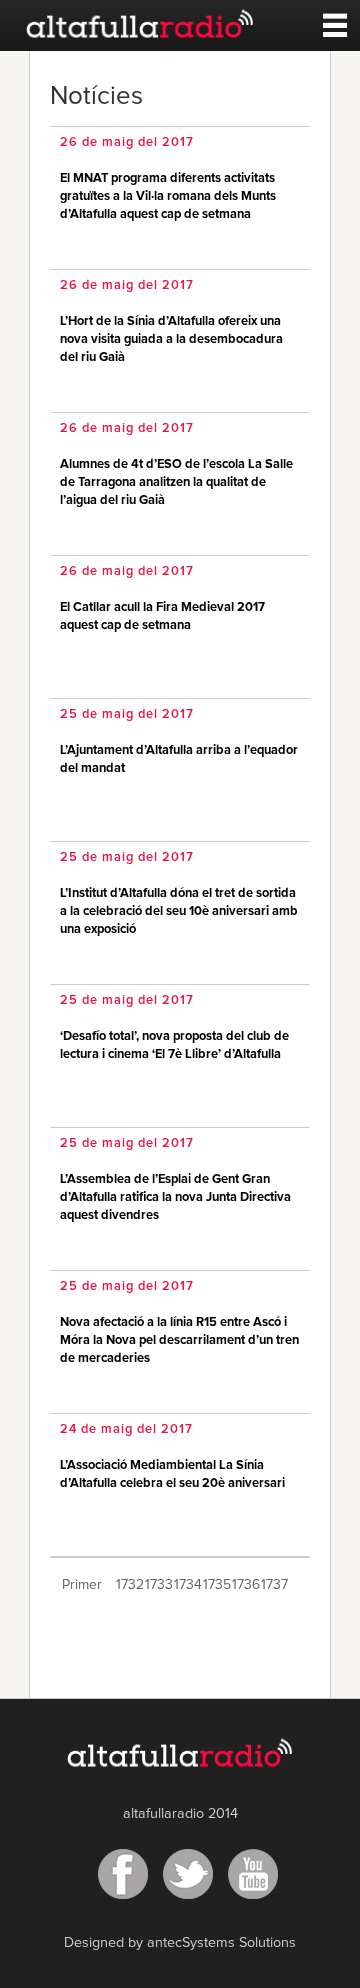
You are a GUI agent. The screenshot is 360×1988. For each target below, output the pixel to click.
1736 (244, 1585)
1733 (157, 1585)
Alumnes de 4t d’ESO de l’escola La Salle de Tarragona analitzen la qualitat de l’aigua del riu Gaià (176, 482)
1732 (128, 1585)
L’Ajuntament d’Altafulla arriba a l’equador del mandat (179, 759)
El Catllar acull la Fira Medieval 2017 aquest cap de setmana (162, 616)
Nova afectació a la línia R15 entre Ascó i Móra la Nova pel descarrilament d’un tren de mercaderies (179, 1340)
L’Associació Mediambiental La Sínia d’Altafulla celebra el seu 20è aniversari (172, 1474)
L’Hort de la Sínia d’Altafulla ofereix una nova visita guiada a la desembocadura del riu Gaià (171, 339)
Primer (82, 1585)
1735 (215, 1585)
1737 (273, 1585)
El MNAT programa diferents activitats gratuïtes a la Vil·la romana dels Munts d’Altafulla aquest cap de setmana (168, 196)
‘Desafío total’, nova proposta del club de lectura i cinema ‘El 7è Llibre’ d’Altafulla (174, 1045)
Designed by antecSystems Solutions (180, 1943)
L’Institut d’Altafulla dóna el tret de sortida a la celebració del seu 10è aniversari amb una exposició (179, 911)
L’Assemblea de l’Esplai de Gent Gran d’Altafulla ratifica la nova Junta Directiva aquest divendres (175, 1197)
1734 (186, 1585)
